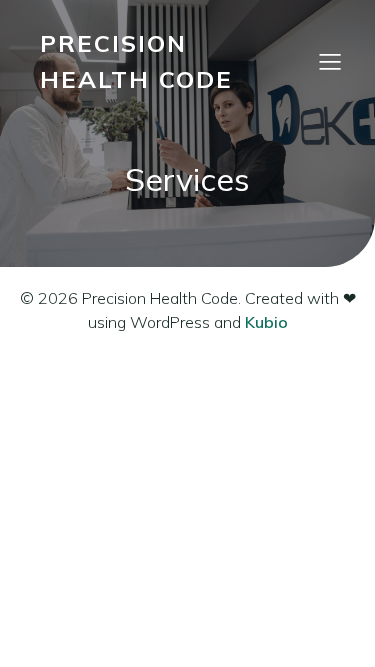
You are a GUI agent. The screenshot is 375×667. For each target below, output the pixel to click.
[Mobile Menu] (330, 61)
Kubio (266, 322)
